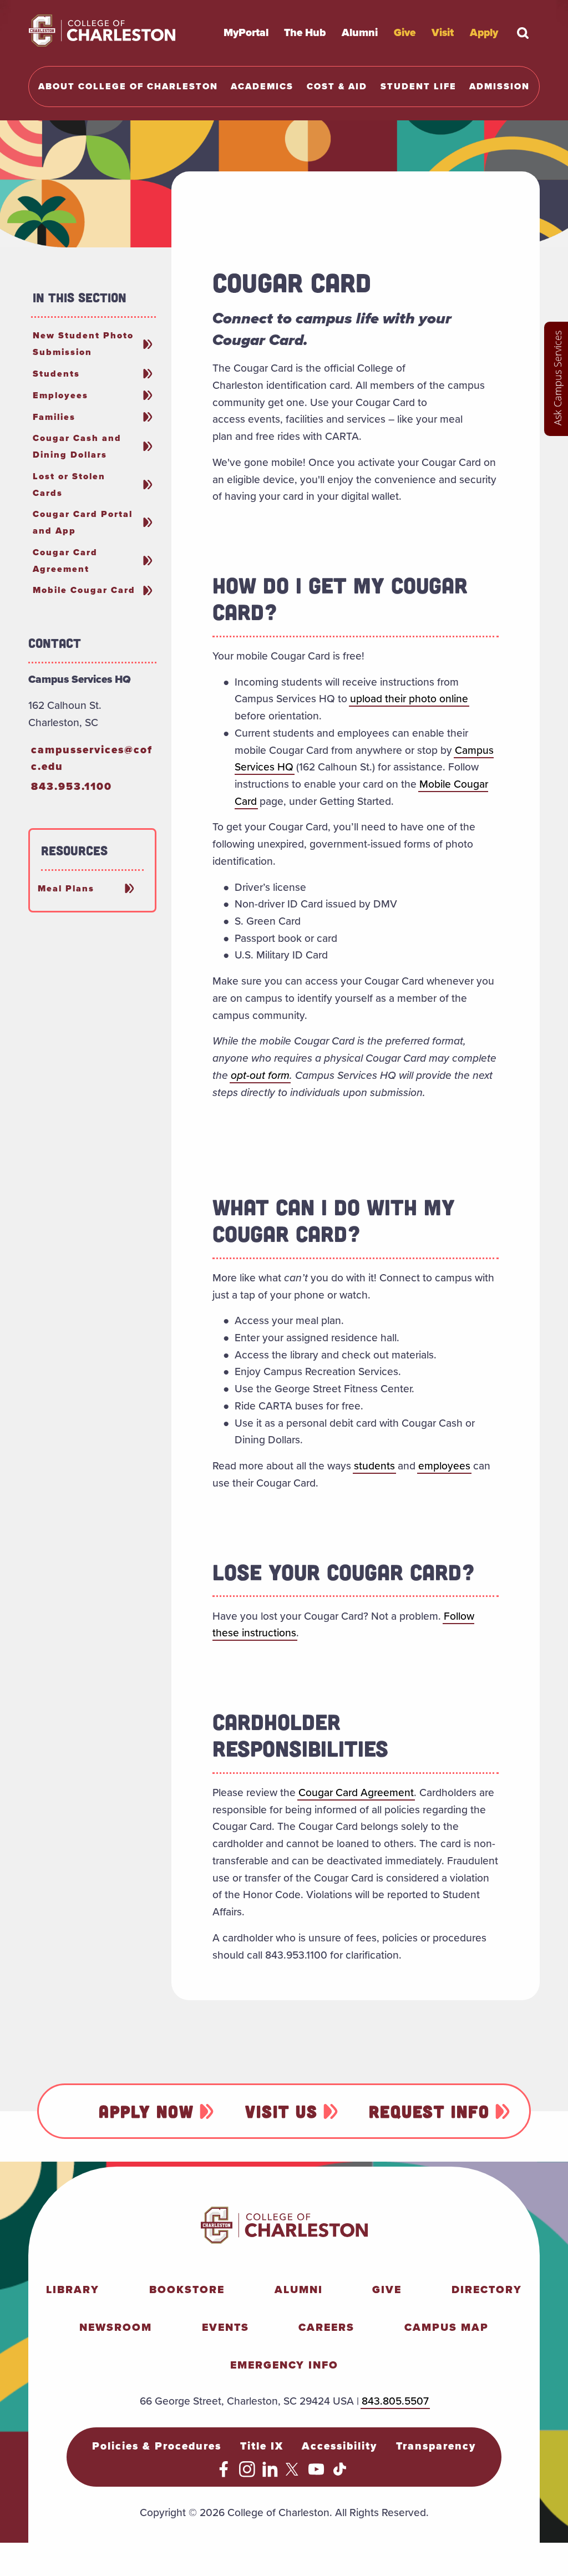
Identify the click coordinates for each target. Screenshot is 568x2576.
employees (444, 1466)
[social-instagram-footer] (247, 2474)
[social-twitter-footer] (294, 2474)
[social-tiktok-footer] (340, 2474)
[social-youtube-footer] (316, 2474)
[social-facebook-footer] (224, 2474)
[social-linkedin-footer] (270, 2474)
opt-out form (260, 1075)
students (374, 1466)
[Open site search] (523, 33)
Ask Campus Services (557, 378)
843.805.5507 (395, 2401)
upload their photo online (409, 699)
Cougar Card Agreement (356, 1792)
